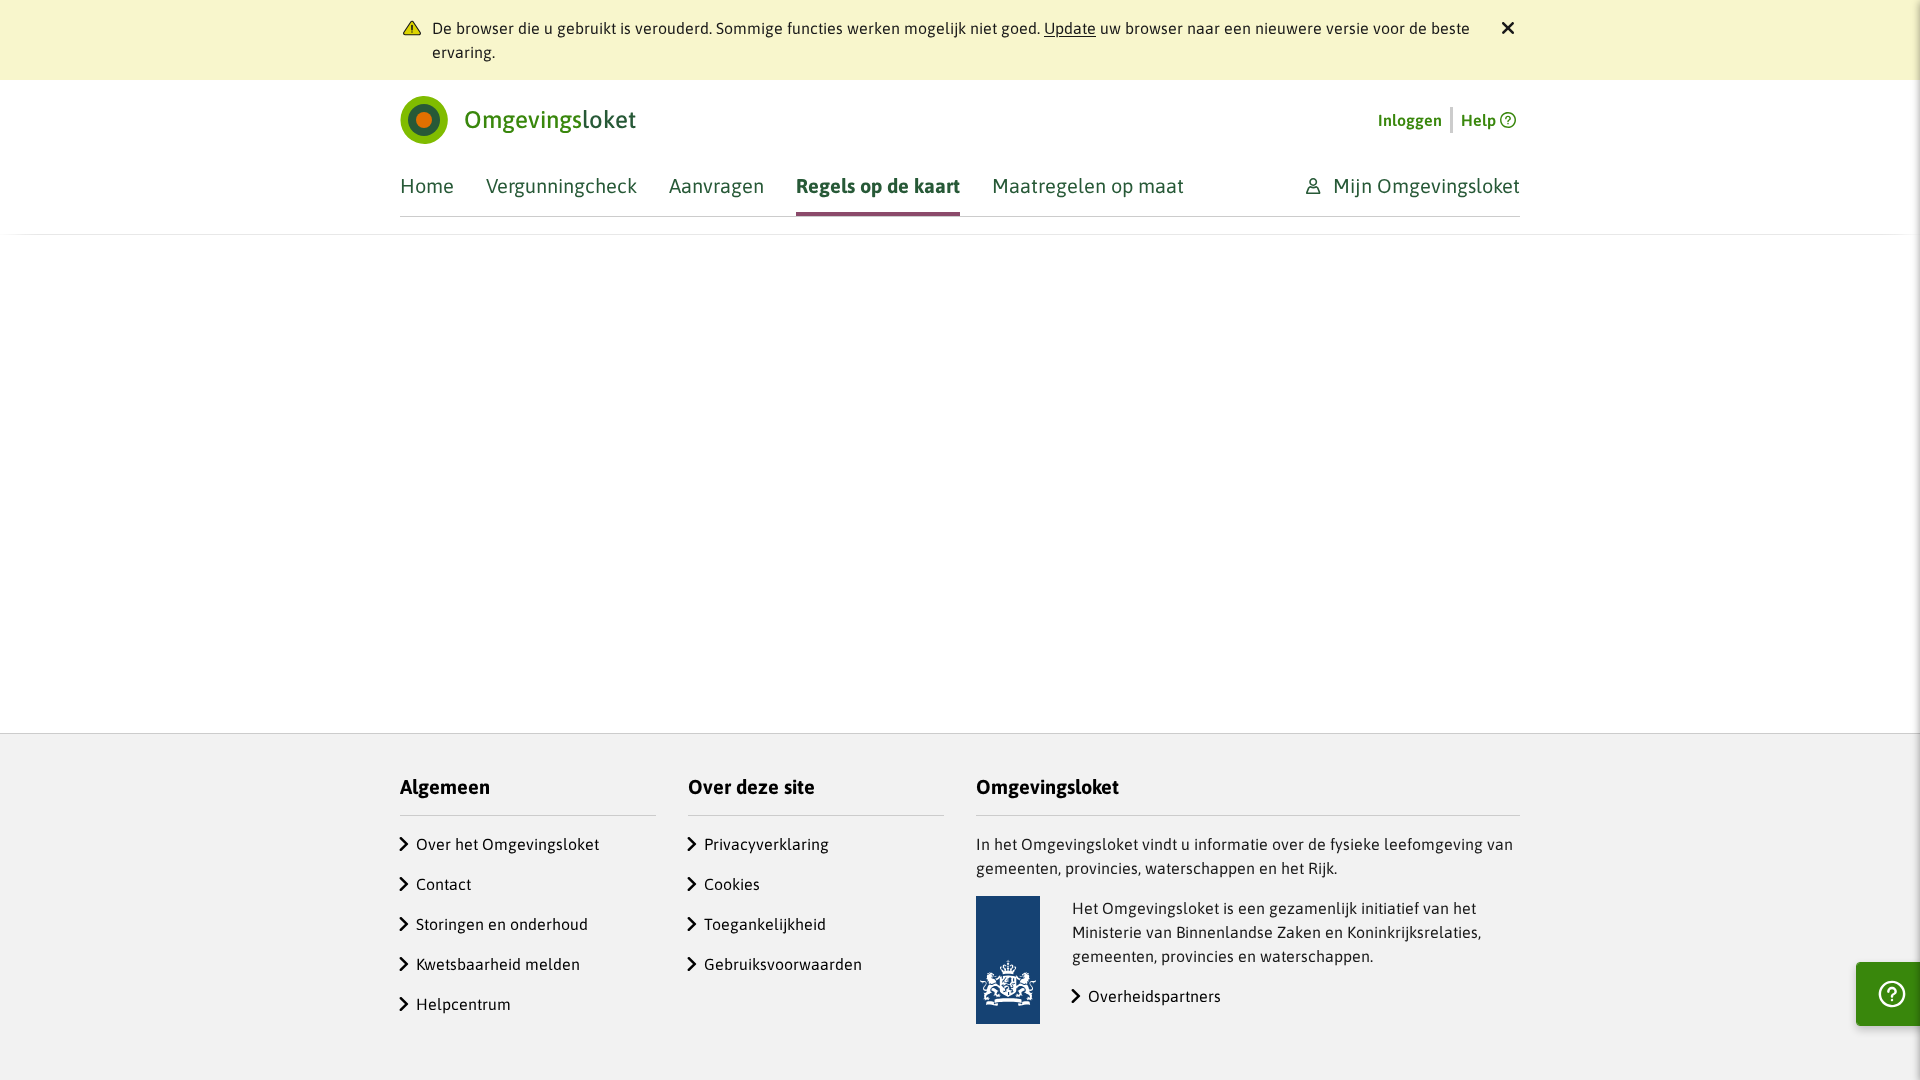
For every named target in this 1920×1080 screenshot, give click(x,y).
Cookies (732, 884)
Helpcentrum (463, 1004)
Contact (443, 884)
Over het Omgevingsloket (507, 844)
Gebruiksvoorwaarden (783, 964)
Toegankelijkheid (765, 924)
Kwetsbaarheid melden (498, 964)
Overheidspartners (1154, 996)
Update (1070, 28)
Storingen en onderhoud (502, 924)
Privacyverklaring (766, 844)
